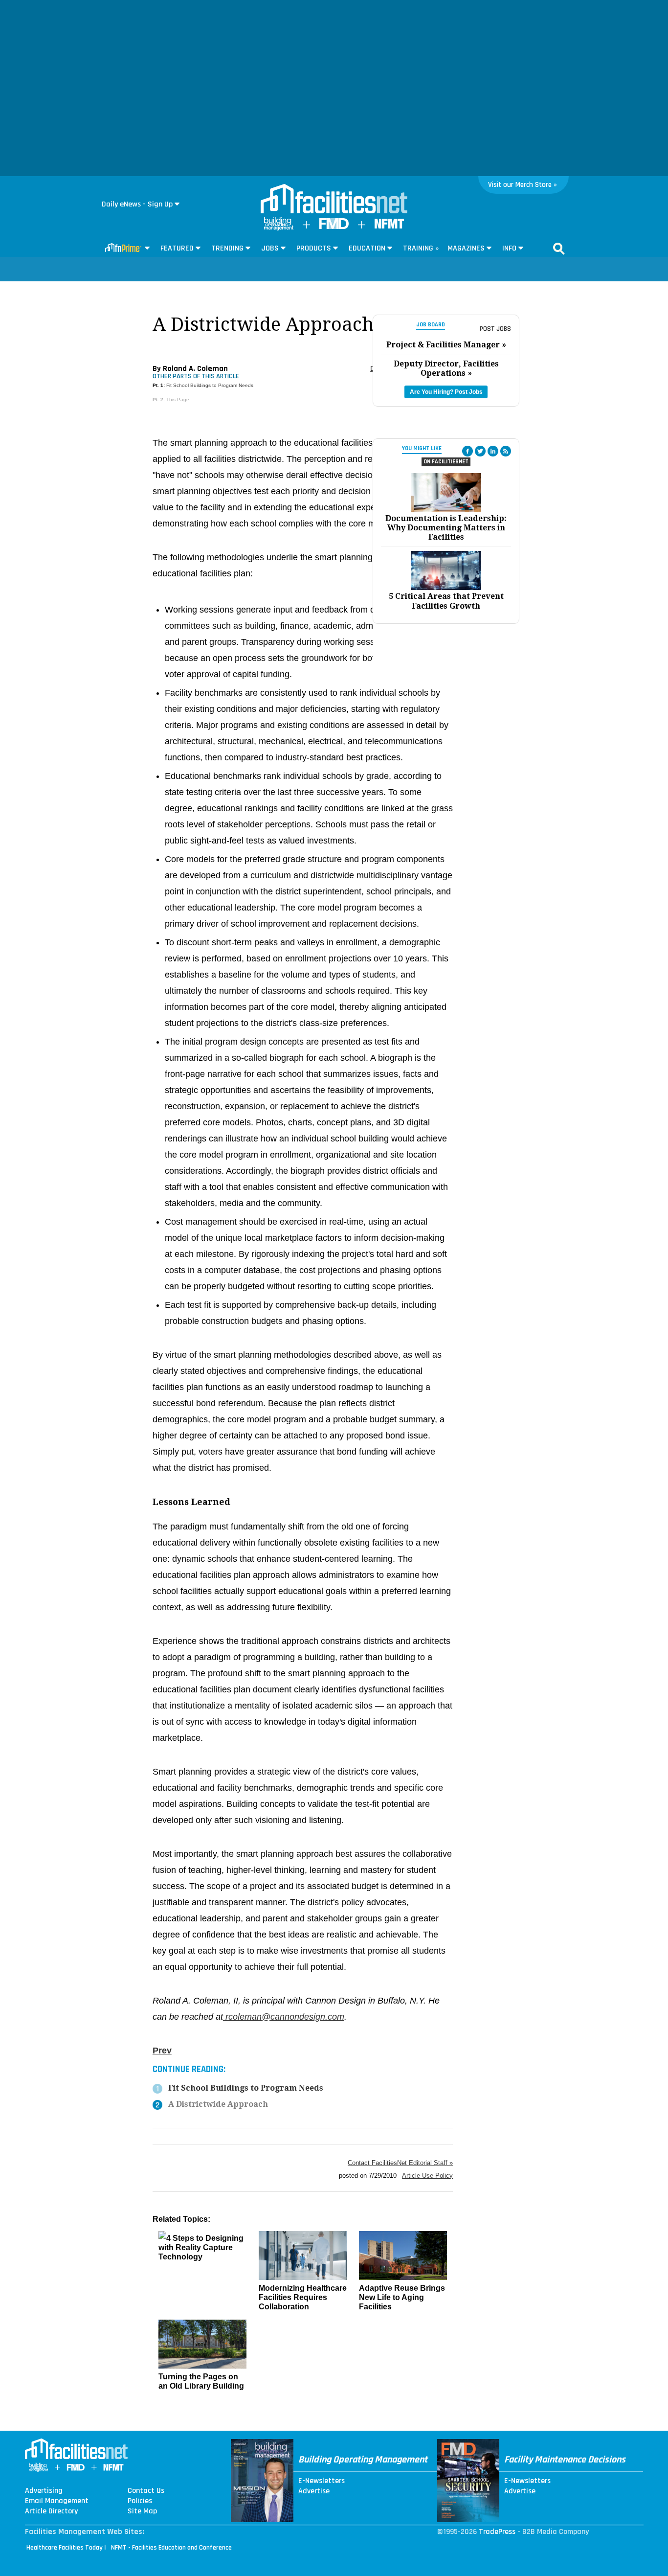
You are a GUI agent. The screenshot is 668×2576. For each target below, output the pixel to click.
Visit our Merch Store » (523, 185)
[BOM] (279, 228)
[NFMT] (389, 226)
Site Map (142, 2511)
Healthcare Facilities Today (65, 2548)
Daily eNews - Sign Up (137, 204)
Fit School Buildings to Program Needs (210, 385)
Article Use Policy (427, 2176)
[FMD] (334, 227)
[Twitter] (480, 451)
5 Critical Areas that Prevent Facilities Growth (446, 601)
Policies (140, 2501)
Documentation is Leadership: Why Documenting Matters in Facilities (446, 528)
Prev (162, 2051)
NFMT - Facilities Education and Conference (171, 2548)
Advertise (314, 2491)
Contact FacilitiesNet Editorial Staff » (400, 2163)
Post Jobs (495, 329)
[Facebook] (468, 451)
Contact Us (146, 2491)
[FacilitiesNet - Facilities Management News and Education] (334, 200)
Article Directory (51, 2511)
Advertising (44, 2491)
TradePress (497, 2532)
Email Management (57, 2501)
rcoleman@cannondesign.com (284, 2017)
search (559, 249)
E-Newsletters (322, 2481)
